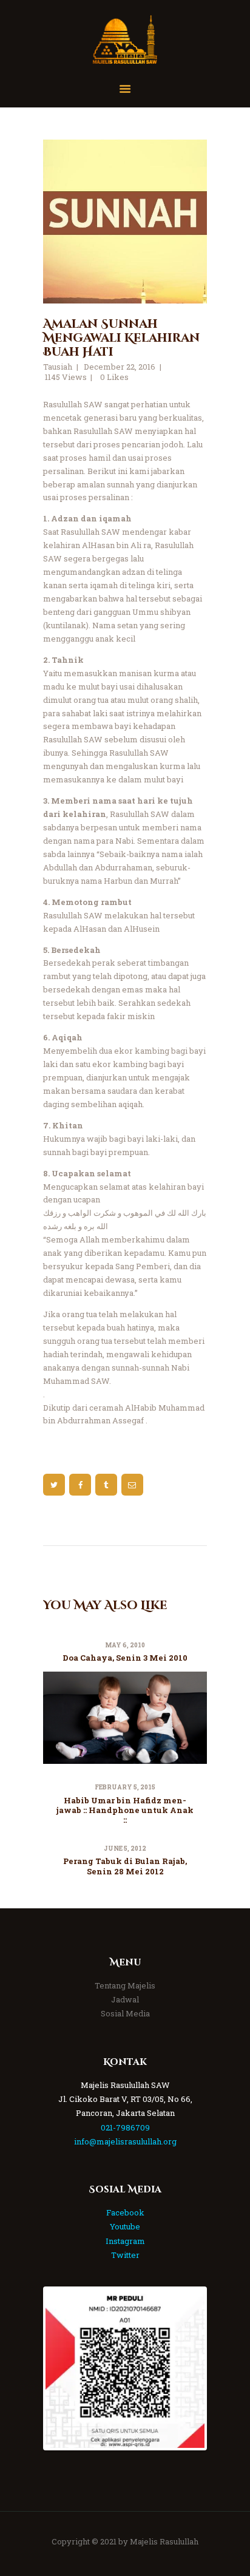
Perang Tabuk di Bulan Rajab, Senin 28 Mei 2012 (125, 1866)
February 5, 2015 (125, 1787)
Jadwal (125, 1999)
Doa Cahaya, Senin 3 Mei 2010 (125, 1658)
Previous (64, 2368)
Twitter (125, 2255)
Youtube (125, 2226)
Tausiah (58, 367)
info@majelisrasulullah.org (125, 2141)
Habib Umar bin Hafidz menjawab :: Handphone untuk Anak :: (125, 1810)
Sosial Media (125, 2013)
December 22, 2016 (120, 367)
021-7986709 (125, 2127)
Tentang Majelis (125, 1985)
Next (186, 2368)
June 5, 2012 (125, 1849)
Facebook (125, 2212)
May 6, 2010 (125, 1645)
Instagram (125, 2241)
